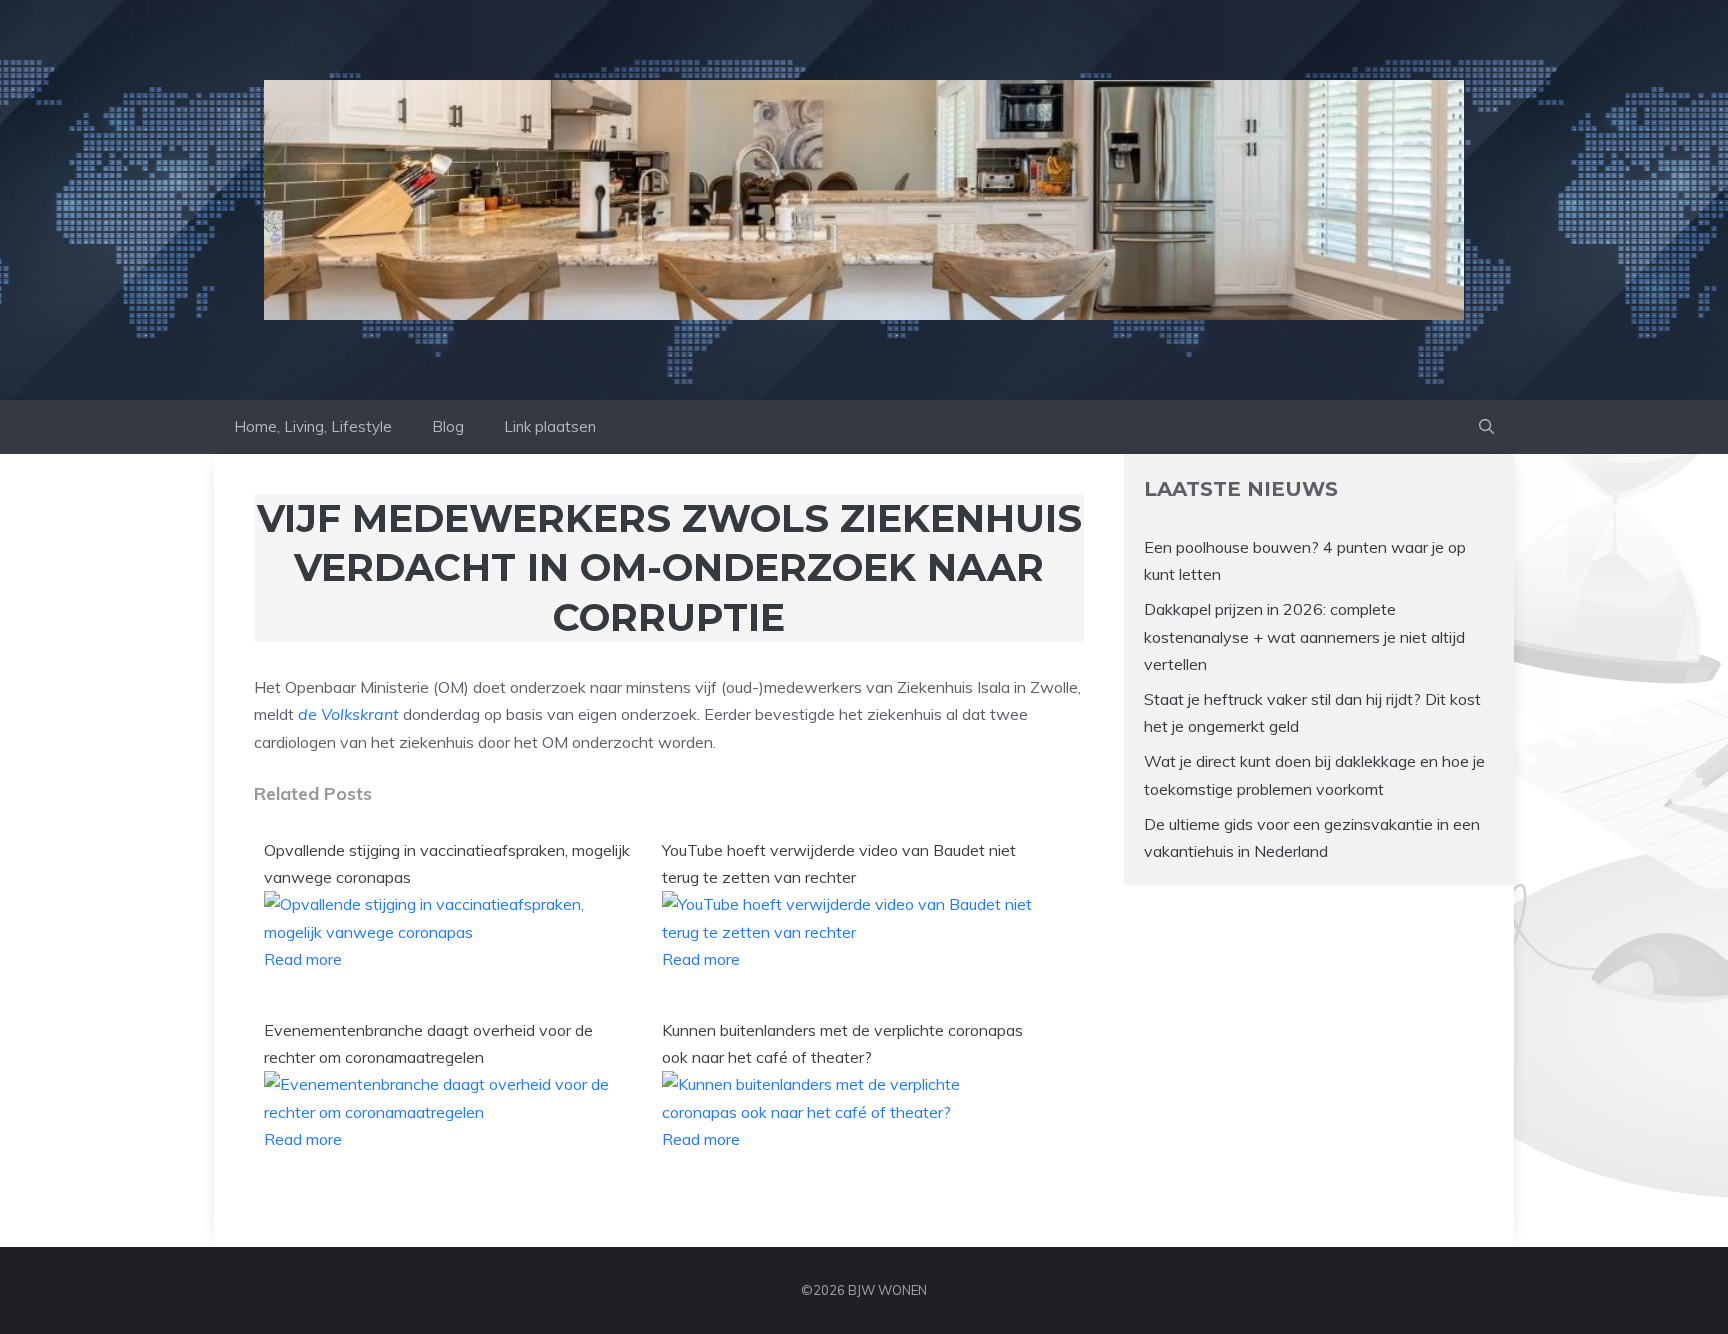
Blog (448, 426)
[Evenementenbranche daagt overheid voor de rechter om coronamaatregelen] (451, 1112)
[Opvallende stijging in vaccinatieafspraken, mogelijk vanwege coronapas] (451, 932)
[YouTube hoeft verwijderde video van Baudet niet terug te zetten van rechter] (849, 932)
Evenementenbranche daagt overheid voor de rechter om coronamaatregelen (428, 1043)
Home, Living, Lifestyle (313, 426)
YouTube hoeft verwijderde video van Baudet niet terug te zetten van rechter (839, 863)
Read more (303, 959)
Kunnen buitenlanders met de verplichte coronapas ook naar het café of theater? (842, 1043)
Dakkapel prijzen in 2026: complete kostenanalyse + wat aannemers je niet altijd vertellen (1304, 636)
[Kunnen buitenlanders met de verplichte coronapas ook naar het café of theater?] (849, 1112)
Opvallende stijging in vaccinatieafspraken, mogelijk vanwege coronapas (447, 863)
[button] (1486, 427)
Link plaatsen (550, 426)
